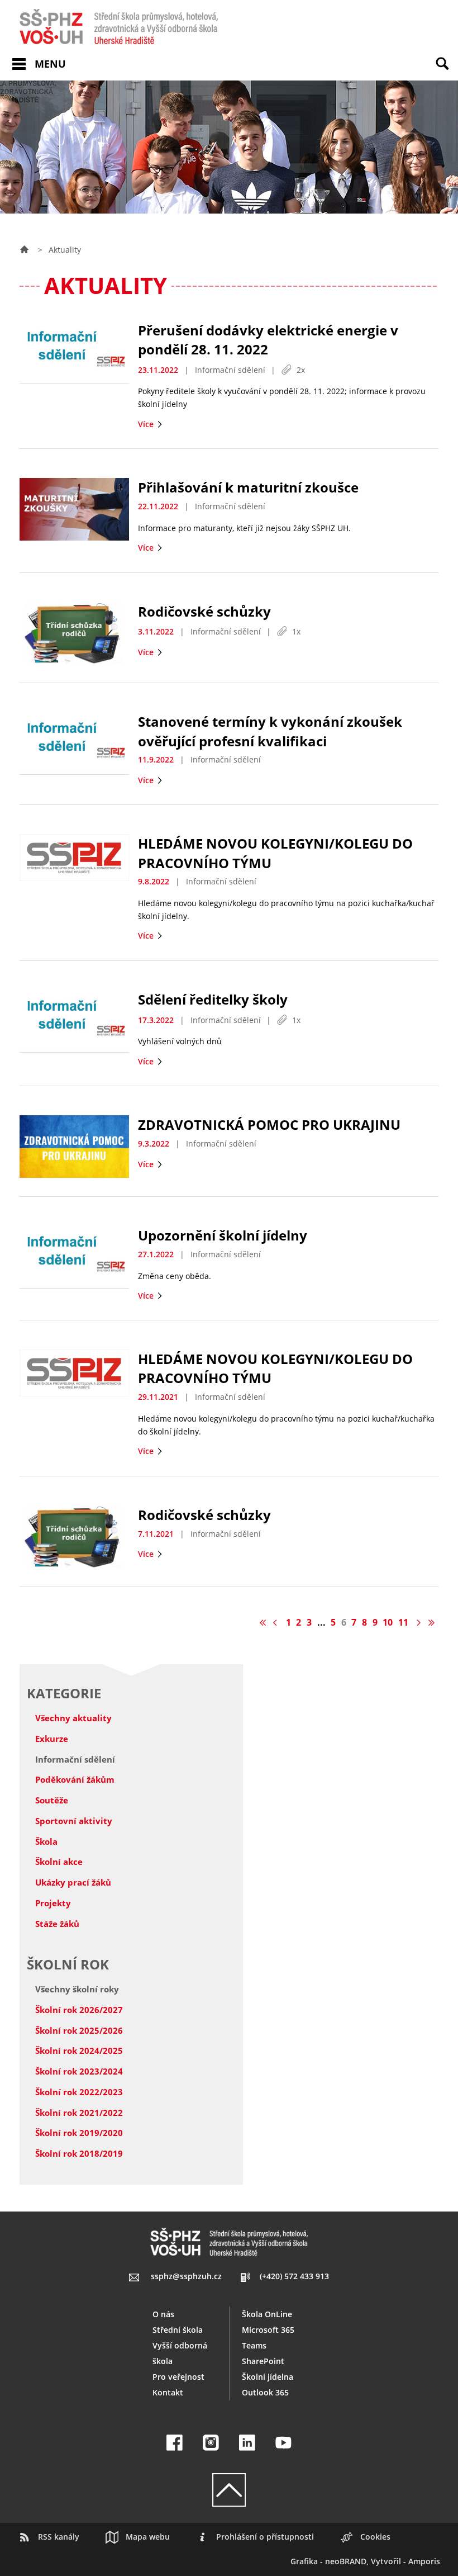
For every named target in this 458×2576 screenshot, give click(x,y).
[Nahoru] (229, 2490)
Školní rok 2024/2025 (79, 2051)
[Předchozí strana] (277, 1622)
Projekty (53, 1903)
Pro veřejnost (178, 2377)
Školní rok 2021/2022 (79, 2113)
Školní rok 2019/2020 (79, 2133)
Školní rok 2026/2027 (79, 2010)
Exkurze (52, 1739)
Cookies (375, 2537)
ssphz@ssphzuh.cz (186, 2276)
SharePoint (263, 2361)
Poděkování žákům (75, 1779)
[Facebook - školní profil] (175, 2443)
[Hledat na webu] (447, 72)
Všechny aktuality (73, 1718)
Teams (254, 2345)
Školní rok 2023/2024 (79, 2071)
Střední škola (178, 2330)
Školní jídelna (268, 2377)
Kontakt (168, 2392)
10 (388, 1622)
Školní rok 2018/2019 (79, 2153)
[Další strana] (418, 1622)
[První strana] (263, 1622)
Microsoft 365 (268, 2330)
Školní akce (59, 1862)
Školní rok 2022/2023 (79, 2092)
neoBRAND (346, 2561)
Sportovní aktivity (74, 1821)
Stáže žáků (57, 1924)
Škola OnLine (267, 2314)
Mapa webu (148, 2537)
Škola (46, 1841)
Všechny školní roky (77, 1989)
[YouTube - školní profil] (283, 2443)
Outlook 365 (265, 2392)
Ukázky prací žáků (73, 1882)
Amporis (424, 2561)
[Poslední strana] (431, 1622)
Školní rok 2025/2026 (79, 2030)
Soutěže (52, 1800)
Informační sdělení (75, 1759)
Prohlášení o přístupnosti (265, 2537)
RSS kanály (59, 2537)
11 (403, 1622)
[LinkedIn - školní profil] (247, 2443)
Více (147, 424)
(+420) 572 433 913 (294, 2276)
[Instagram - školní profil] (211, 2443)
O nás (163, 2314)
